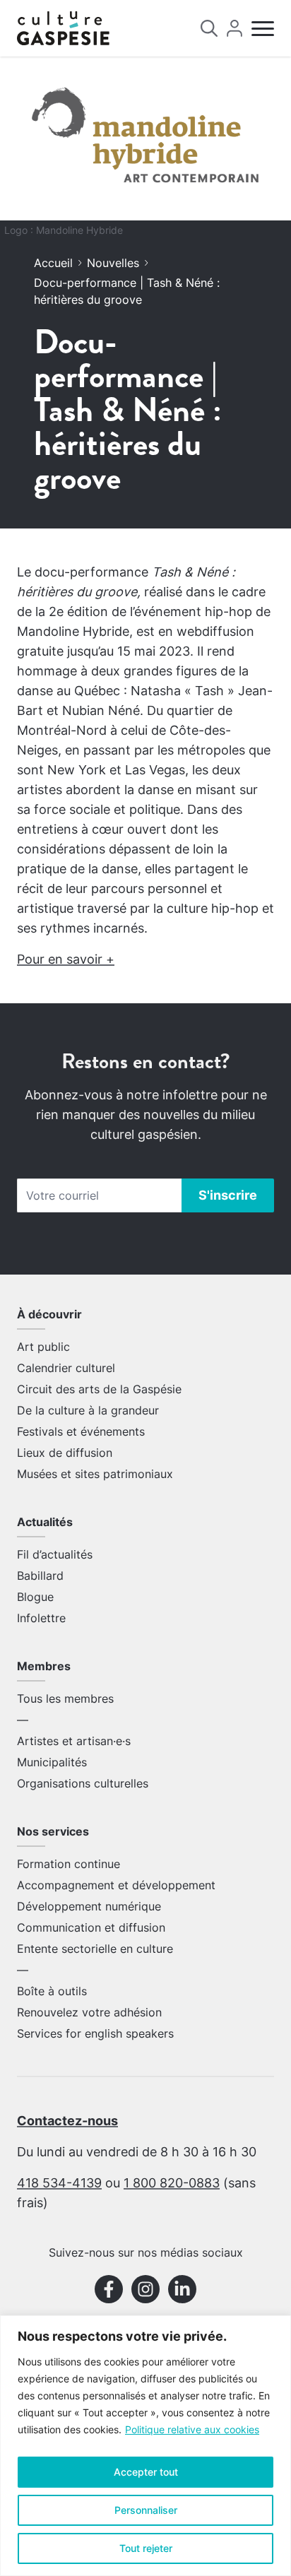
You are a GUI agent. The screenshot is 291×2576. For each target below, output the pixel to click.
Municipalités (52, 1762)
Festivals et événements (81, 1431)
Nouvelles (113, 263)
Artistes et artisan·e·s (74, 1741)
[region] (145, 2446)
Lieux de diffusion (65, 1453)
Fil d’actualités (55, 1554)
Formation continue (69, 1864)
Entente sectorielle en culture (95, 1949)
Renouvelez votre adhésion (89, 2012)
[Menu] (263, 29)
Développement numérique (89, 1906)
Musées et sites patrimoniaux (95, 1474)
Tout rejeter (146, 2548)
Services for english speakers (95, 2033)
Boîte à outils (52, 1991)
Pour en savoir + (66, 959)
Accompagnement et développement (116, 1885)
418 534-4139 (59, 2183)
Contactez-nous (67, 2121)
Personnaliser (146, 2510)
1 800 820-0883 (172, 2183)
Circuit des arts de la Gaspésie (99, 1389)
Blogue (35, 1597)
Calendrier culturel (66, 1368)
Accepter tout (146, 2472)
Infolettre (41, 1618)
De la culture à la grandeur (88, 1410)
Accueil (53, 263)
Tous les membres (65, 1698)
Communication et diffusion (91, 1927)
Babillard (40, 1576)
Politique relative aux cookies (192, 2429)
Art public (43, 1347)
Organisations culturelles (83, 1783)
